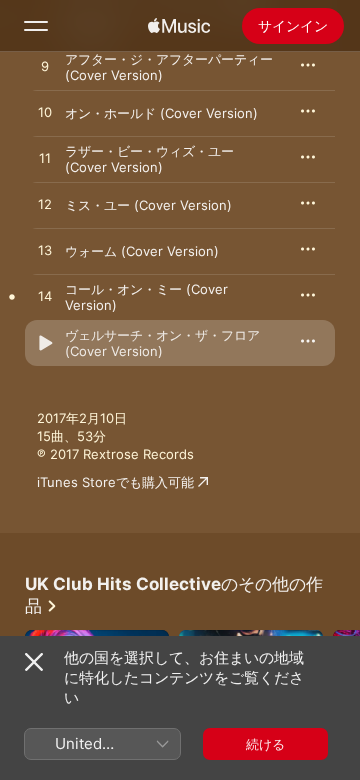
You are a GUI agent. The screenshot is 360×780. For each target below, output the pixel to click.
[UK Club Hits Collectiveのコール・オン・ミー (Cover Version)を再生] (45, 297)
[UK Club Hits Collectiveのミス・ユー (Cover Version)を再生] (45, 205)
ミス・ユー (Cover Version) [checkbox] (148, 205)
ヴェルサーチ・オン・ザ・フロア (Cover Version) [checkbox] (162, 343)
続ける (265, 744)
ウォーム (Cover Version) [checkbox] (142, 251)
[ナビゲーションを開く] (36, 26)
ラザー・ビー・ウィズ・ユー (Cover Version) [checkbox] (149, 159)
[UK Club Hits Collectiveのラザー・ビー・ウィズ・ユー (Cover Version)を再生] (45, 159)
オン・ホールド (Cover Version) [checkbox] (161, 113)
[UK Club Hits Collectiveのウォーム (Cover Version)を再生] (45, 251)
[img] (179, 26)
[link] (180, 595)
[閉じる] (34, 662)
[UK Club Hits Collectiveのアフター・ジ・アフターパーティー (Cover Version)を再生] (45, 67)
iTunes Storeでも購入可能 (115, 482)
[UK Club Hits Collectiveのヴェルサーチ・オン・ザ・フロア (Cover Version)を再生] (45, 343)
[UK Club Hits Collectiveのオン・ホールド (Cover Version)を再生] (45, 113)
